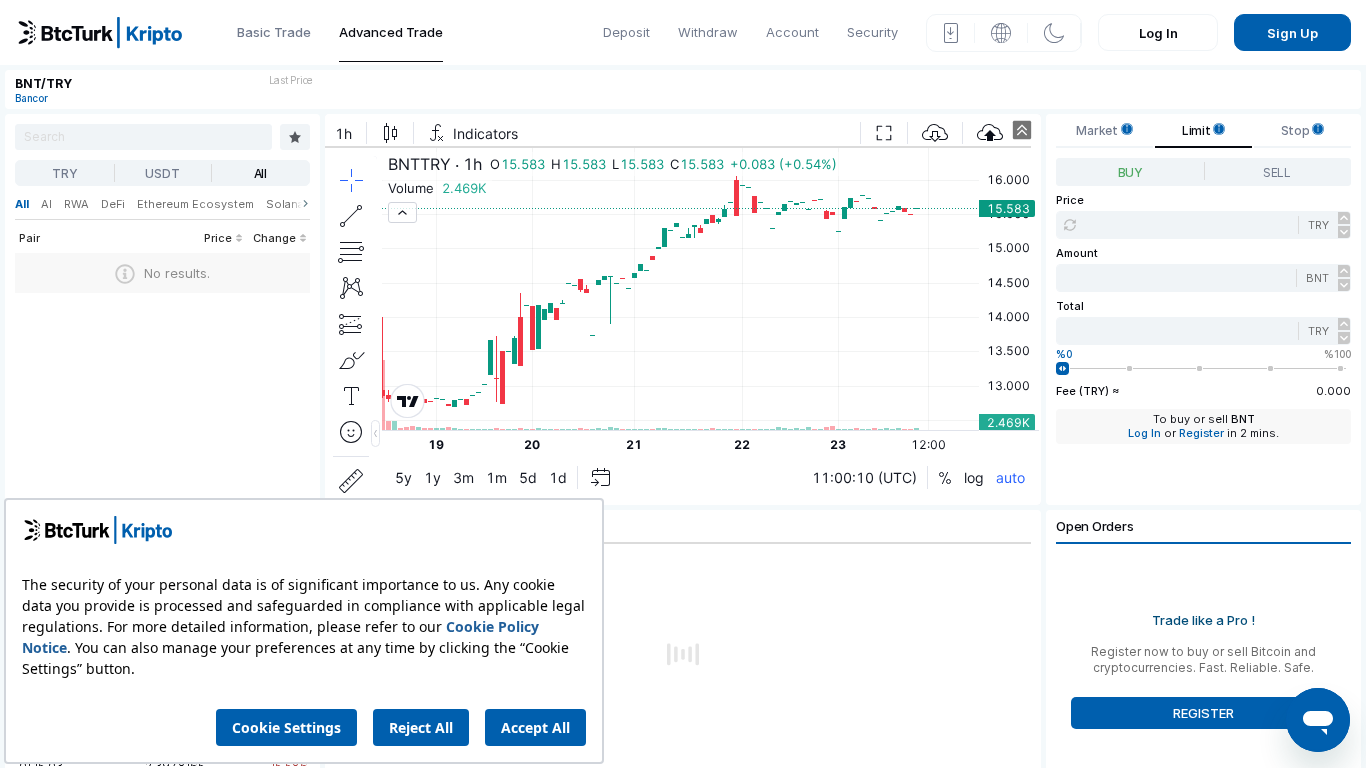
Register (1201, 433)
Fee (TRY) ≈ (1087, 391)
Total (1070, 306)
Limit (1198, 130)
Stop (1297, 130)
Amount (1077, 253)
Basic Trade (274, 32)
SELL (1277, 172)
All (260, 173)
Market (1098, 130)
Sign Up (1292, 33)
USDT (162, 173)
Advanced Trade (391, 32)
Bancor (31, 98)
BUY (1130, 172)
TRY (64, 173)
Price (1070, 200)
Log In (1158, 33)
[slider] (1062, 368)
